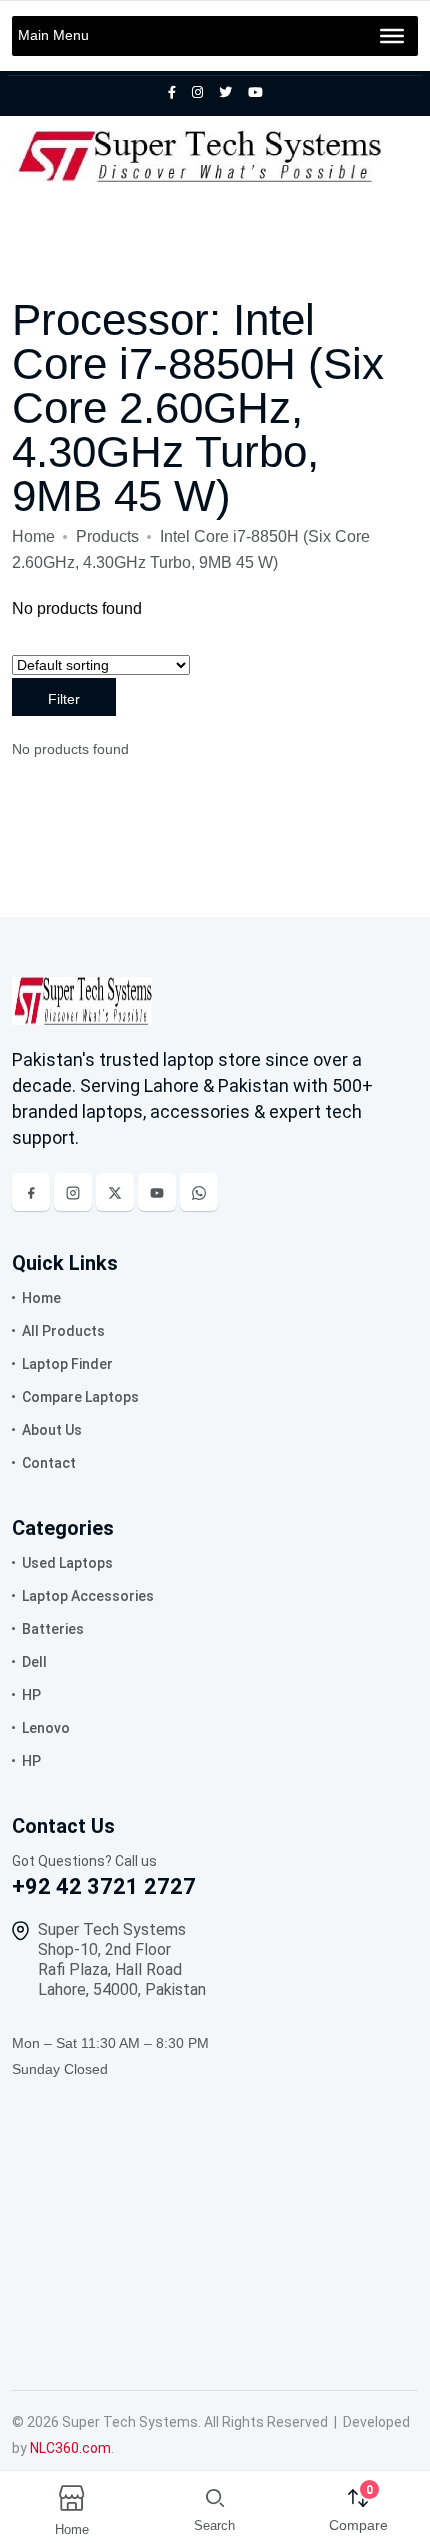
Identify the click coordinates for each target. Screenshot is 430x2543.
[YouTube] (157, 1192)
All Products (63, 1331)
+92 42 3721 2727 (104, 1886)
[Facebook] (31, 1192)
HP (31, 1695)
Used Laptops (67, 1563)
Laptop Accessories (88, 1596)
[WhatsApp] (199, 1192)
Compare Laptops (80, 1397)
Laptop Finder (67, 1364)
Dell (34, 1662)
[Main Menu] (392, 36)
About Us (52, 1430)
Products (107, 536)
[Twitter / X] (115, 1192)
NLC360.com (70, 2448)
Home (33, 536)
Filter (64, 699)
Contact (49, 1463)
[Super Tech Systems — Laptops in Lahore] (82, 1000)
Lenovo (46, 1728)
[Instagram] (73, 1192)
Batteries (53, 1629)
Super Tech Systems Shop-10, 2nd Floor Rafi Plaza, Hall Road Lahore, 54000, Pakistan (122, 1959)
